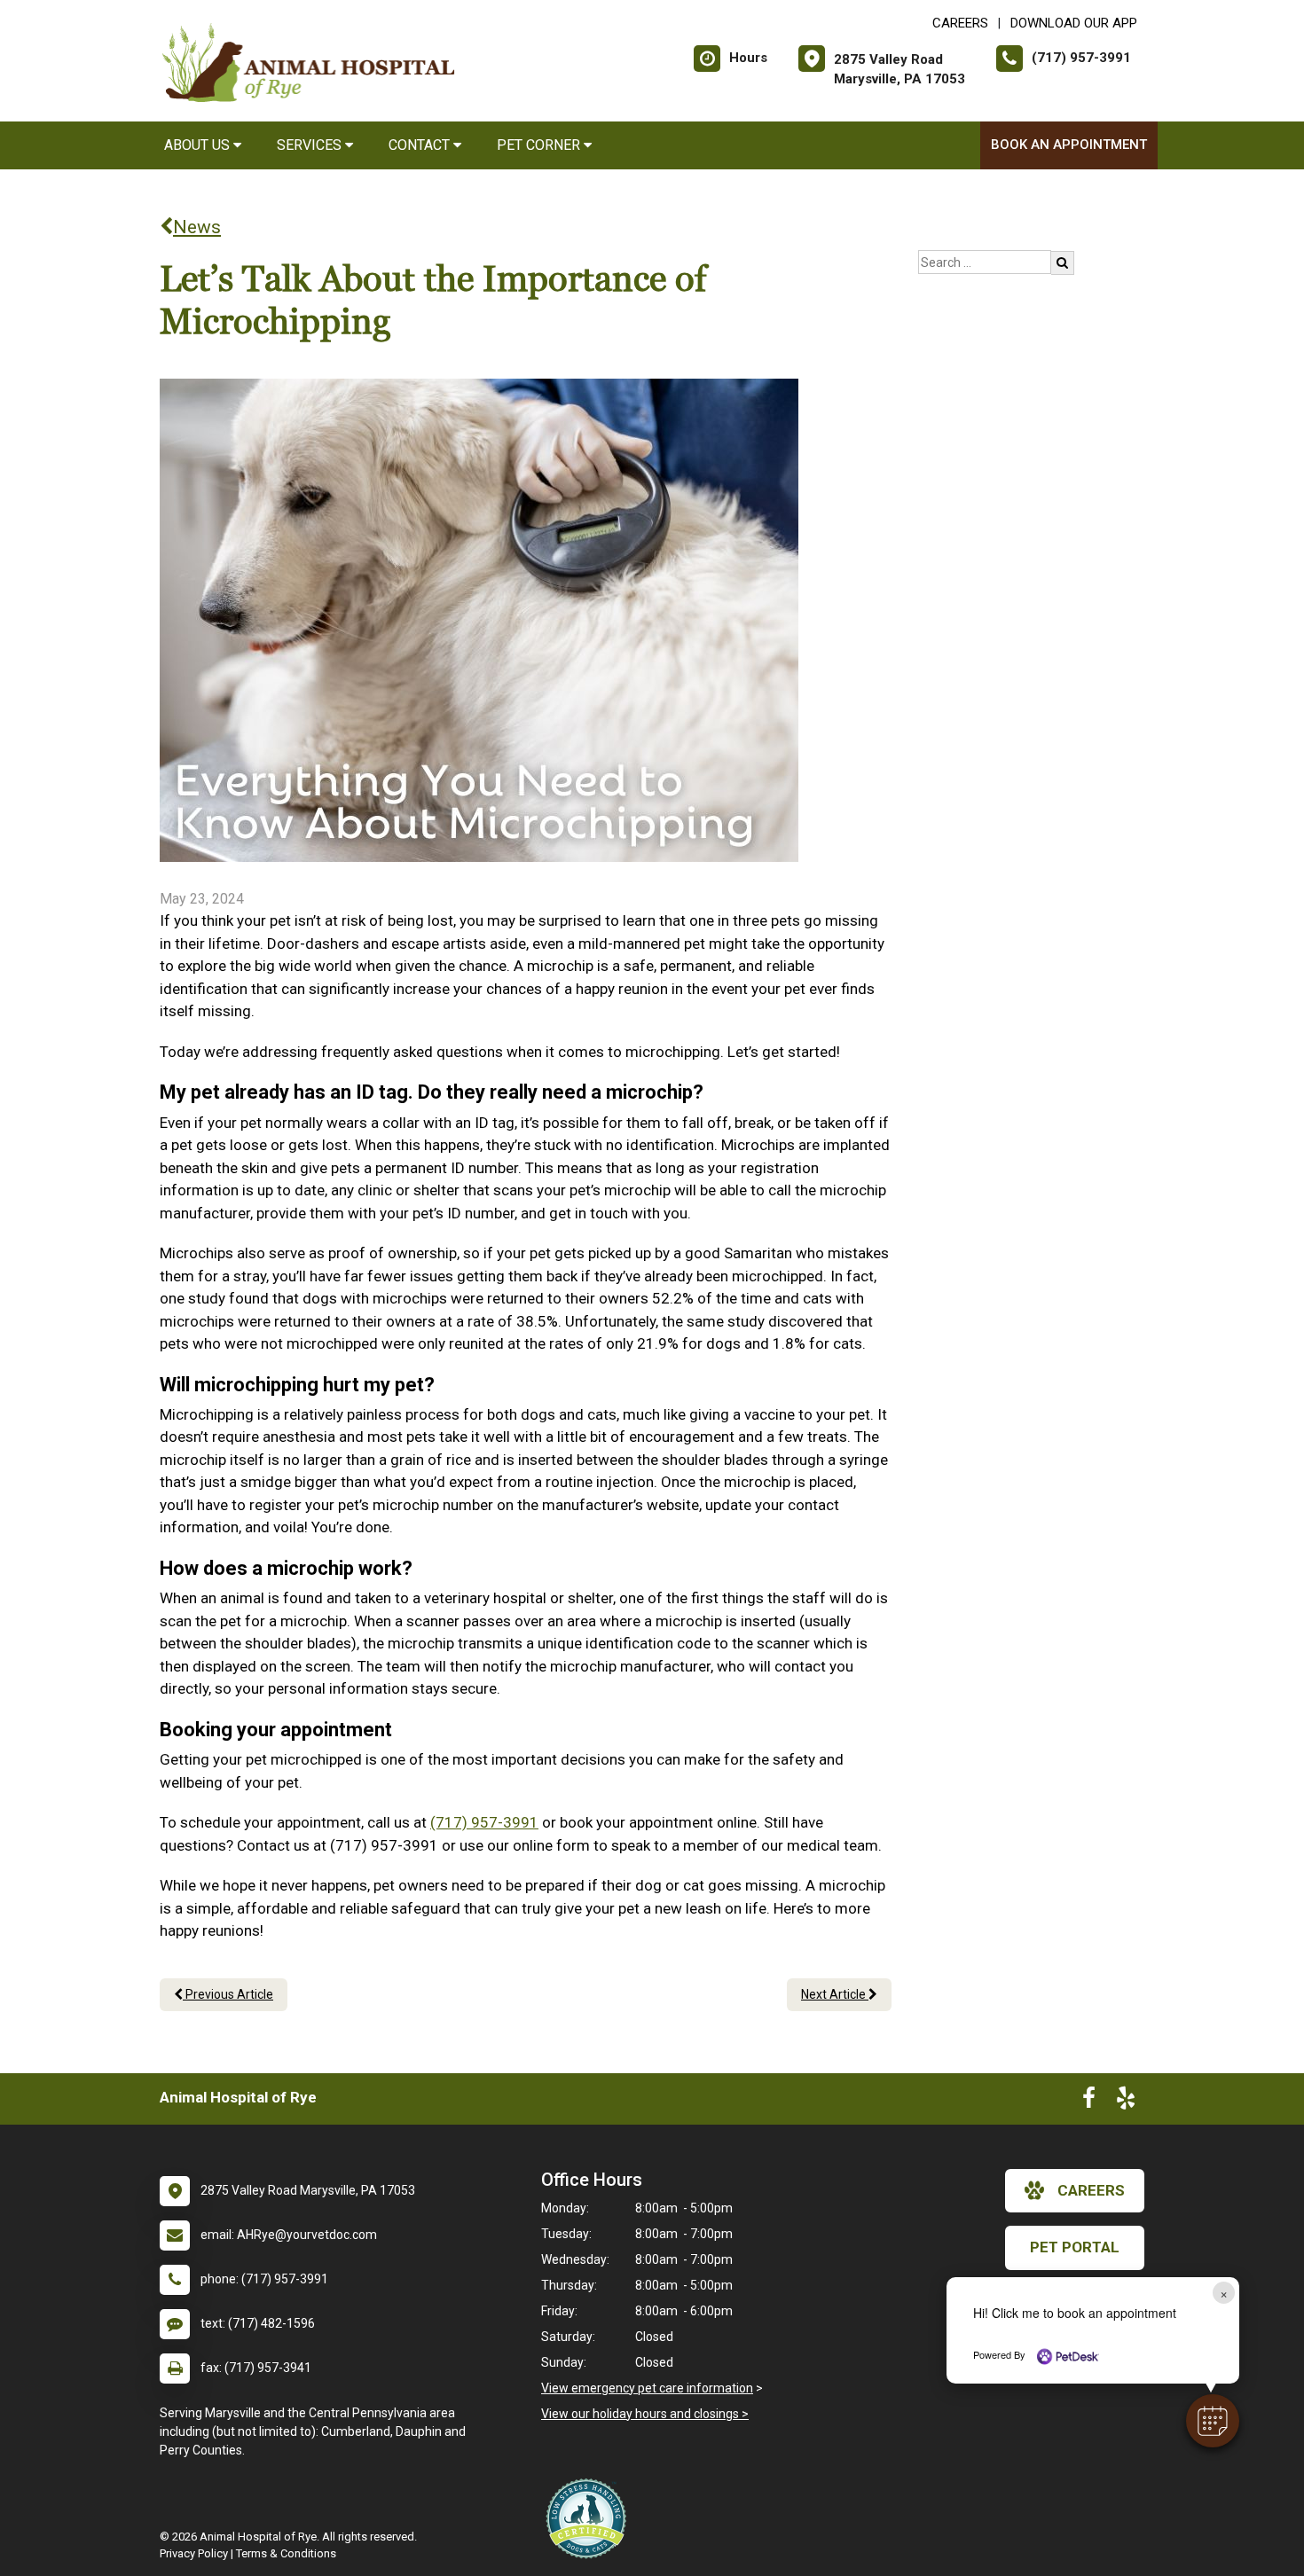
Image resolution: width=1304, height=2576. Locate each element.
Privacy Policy (194, 2553)
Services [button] (311, 145)
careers (1091, 2190)
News (197, 227)
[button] (1213, 2421)
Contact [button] (421, 145)
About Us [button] (199, 145)
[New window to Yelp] (1126, 2102)
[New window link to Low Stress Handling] (590, 2518)
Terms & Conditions (286, 2553)
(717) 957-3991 (484, 1822)
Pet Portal (1075, 2247)
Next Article (835, 1994)
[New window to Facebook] (1089, 2102)
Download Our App (1074, 23)
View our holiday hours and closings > (645, 2414)
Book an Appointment (1069, 145)
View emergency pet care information (647, 2388)
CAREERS (960, 23)
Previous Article (228, 1994)
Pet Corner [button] (540, 145)
